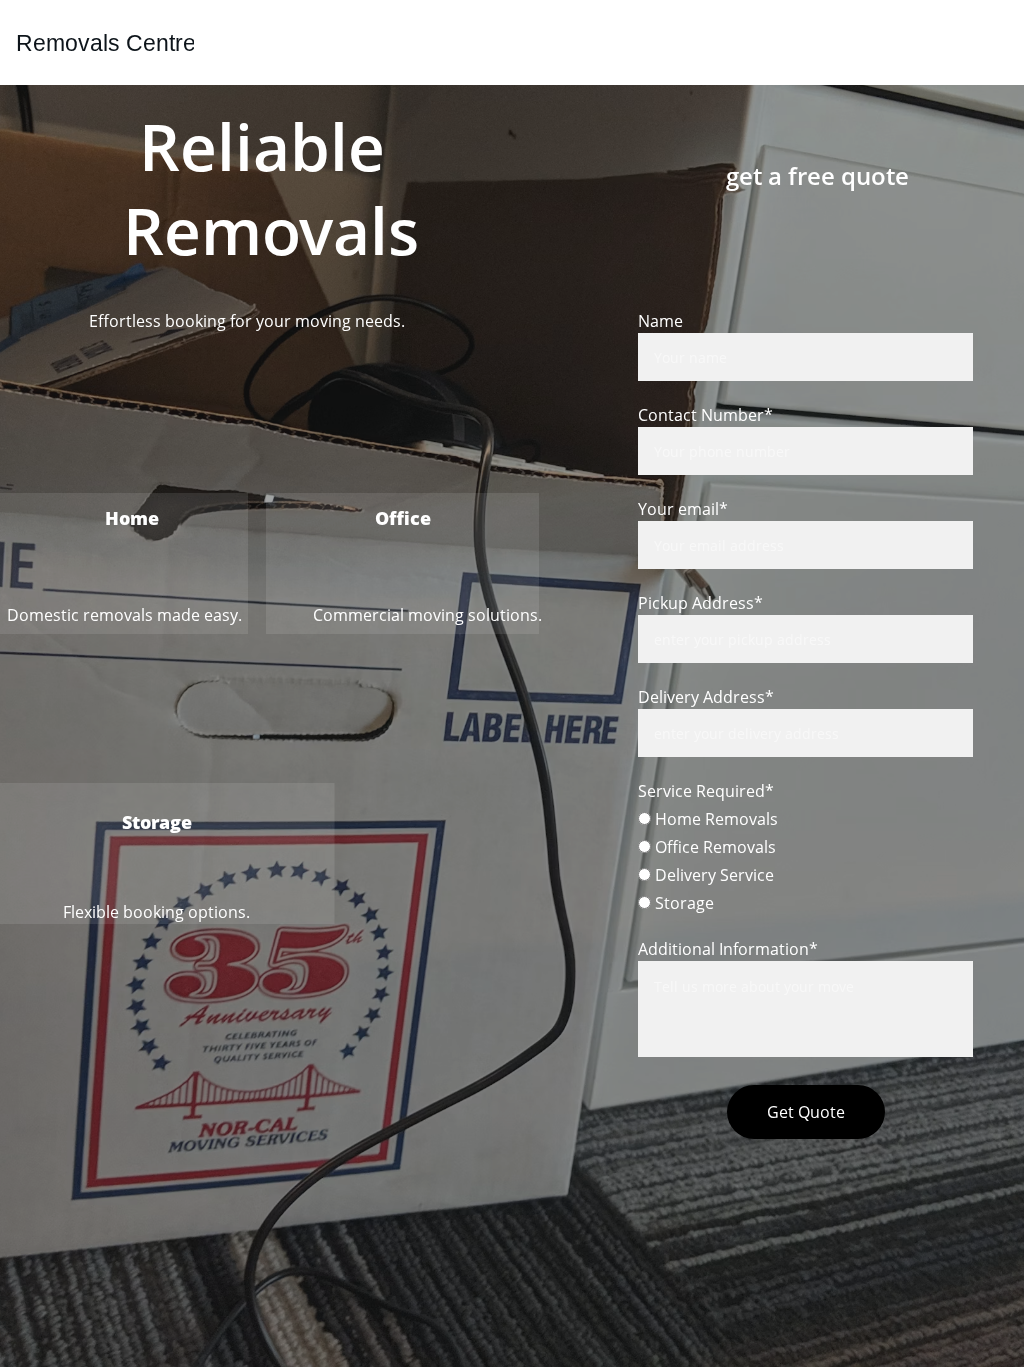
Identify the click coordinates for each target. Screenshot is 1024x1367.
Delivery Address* (706, 697)
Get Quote (806, 1112)
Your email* (683, 509)
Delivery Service (712, 875)
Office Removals (713, 847)
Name (660, 321)
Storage (682, 903)
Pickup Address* (700, 603)
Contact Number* (705, 415)
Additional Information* (728, 949)
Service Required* (706, 791)
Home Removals (714, 819)
